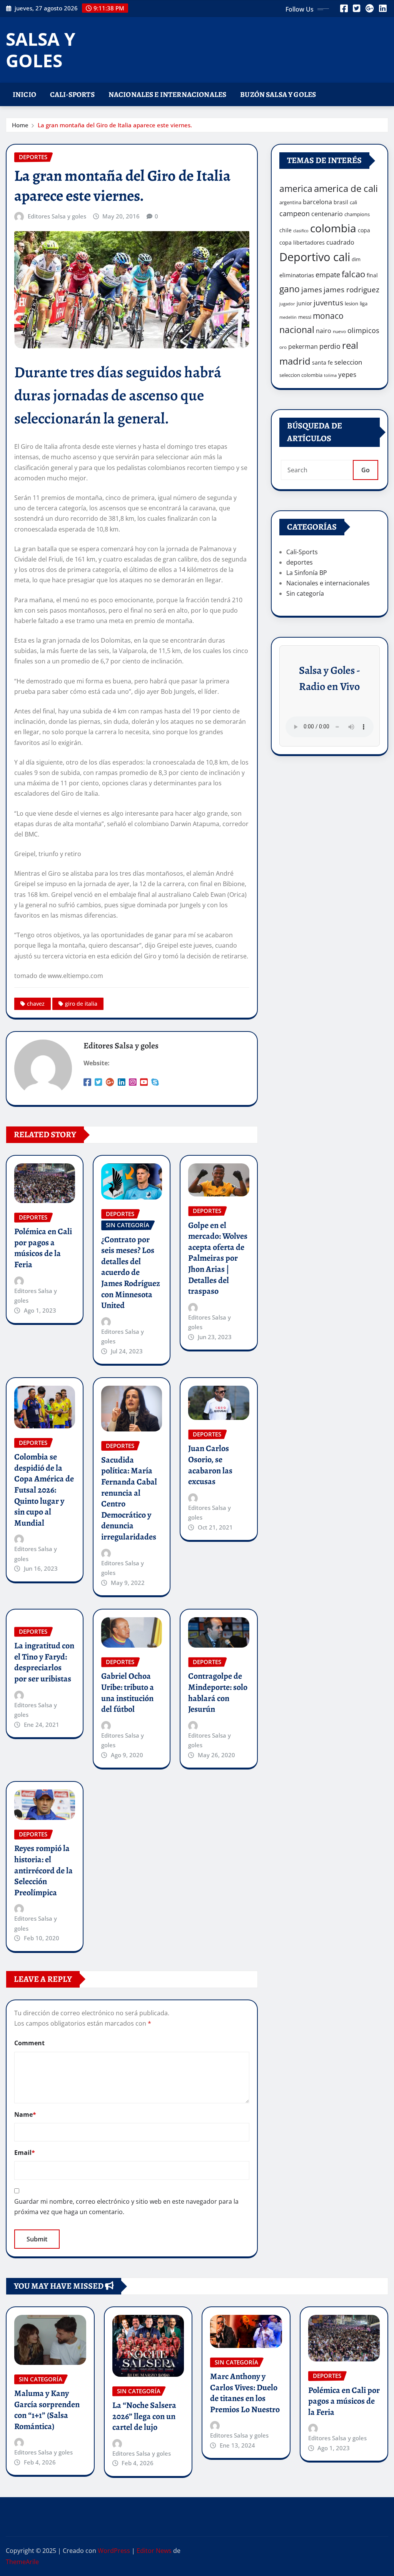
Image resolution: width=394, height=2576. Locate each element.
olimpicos (363, 330)
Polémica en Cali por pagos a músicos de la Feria (43, 1248)
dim (356, 259)
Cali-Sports (72, 94)
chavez (36, 1004)
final (372, 275)
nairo (324, 331)
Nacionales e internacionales (167, 94)
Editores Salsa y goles (57, 216)
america (296, 189)
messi (305, 317)
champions (357, 214)
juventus (328, 303)
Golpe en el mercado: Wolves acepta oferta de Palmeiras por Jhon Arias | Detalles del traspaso (218, 1258)
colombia (333, 228)
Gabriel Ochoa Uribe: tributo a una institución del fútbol (128, 1693)
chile (285, 230)
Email (25, 2153)
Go (366, 470)
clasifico (301, 231)
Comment (29, 2043)
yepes (347, 374)
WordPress (114, 2551)
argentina (290, 202)
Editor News (154, 2551)
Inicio (24, 94)
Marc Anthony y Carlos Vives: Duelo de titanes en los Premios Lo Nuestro (245, 2393)
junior (304, 303)
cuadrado (340, 242)
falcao (353, 274)
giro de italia (81, 1004)
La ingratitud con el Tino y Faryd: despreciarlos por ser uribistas (44, 1662)
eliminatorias (297, 275)
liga (364, 303)
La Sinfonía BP (307, 573)
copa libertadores (302, 242)
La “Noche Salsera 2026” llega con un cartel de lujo (144, 2416)
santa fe (322, 362)
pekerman (303, 347)
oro (283, 347)
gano (290, 289)
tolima (330, 375)
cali (353, 202)
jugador (287, 304)
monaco (328, 316)
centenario (327, 214)
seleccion (348, 362)
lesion (351, 303)
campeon (295, 213)
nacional (297, 330)
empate (328, 274)
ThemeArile (22, 2562)
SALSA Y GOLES (41, 49)
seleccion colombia (301, 375)
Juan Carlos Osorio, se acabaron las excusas (210, 1465)
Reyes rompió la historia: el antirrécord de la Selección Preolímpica (43, 1870)
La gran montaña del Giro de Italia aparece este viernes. (115, 125)
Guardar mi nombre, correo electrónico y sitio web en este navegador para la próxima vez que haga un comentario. (126, 2207)
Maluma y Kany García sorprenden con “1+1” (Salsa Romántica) (47, 2410)
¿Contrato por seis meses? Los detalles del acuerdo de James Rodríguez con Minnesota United (131, 1273)
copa (364, 230)
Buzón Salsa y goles (278, 94)
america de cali (346, 188)
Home (20, 125)
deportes (300, 562)
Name (25, 2114)
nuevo (339, 331)
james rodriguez (351, 289)
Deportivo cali (315, 257)
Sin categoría (305, 593)
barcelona (317, 202)
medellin (288, 317)
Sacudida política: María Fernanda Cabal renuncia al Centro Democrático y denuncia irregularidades (129, 1498)
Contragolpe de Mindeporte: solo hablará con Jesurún (218, 1693)
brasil (341, 202)
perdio (330, 346)
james (312, 289)
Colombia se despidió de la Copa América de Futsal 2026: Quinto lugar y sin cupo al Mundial (44, 1490)
